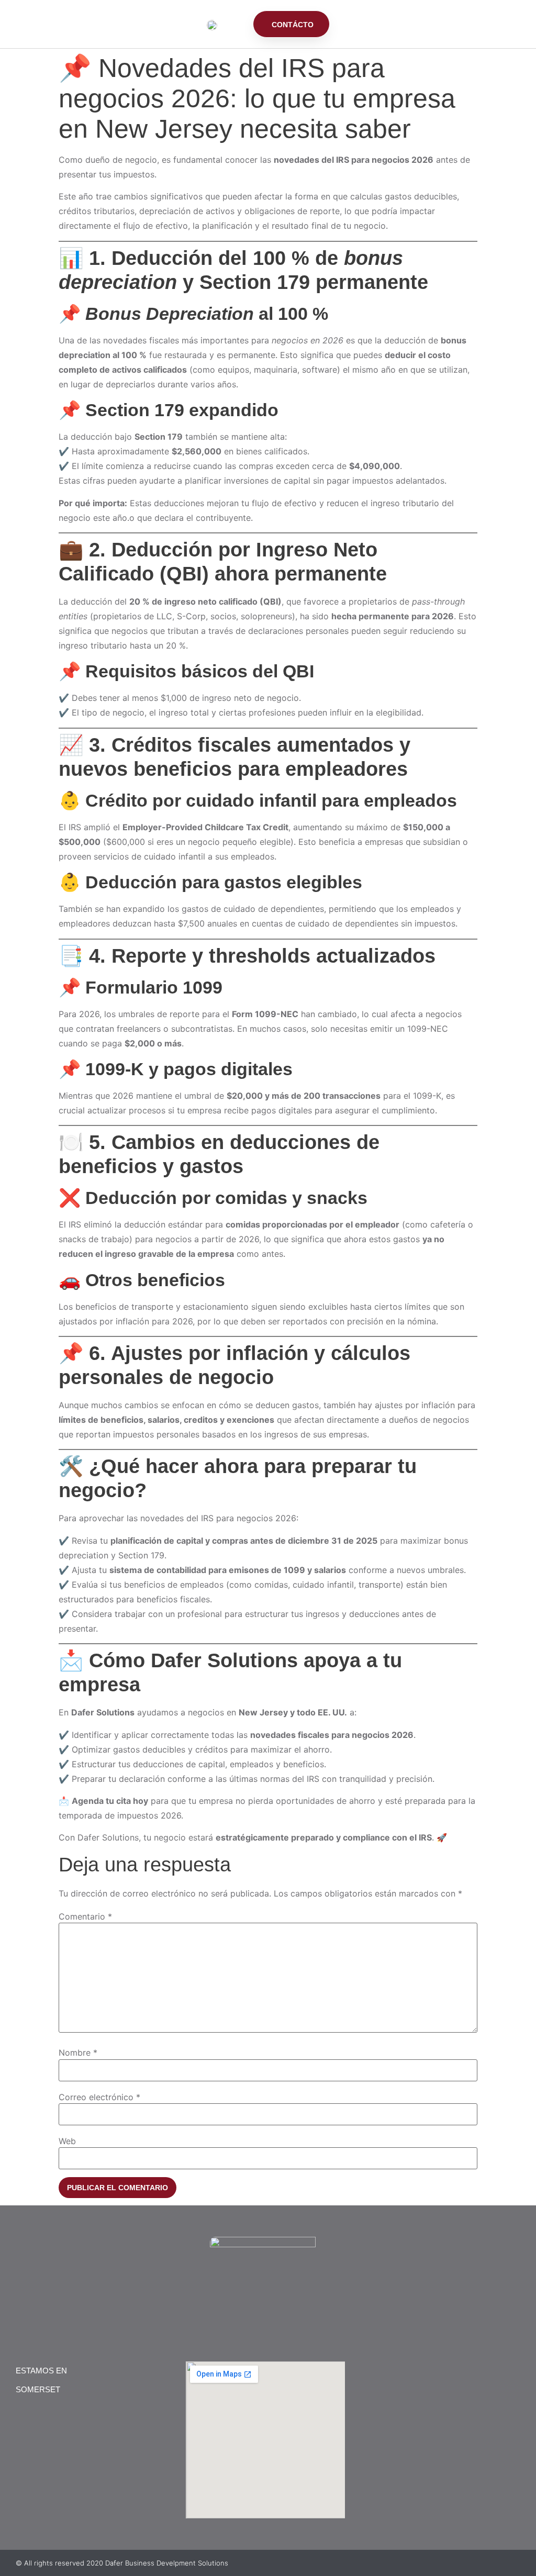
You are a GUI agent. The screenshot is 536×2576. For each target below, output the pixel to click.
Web (67, 2141)
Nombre (78, 2053)
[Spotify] (289, 2319)
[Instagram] (268, 2319)
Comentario (85, 1916)
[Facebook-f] (247, 2319)
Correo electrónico (99, 2097)
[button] (235, 28)
